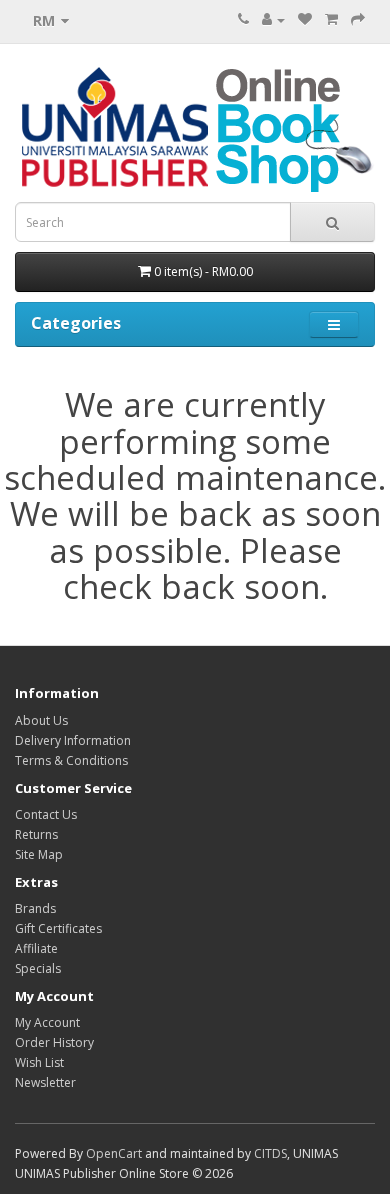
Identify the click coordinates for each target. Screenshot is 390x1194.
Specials (38, 968)
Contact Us (46, 814)
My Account (47, 1022)
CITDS (270, 1153)
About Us (41, 720)
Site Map (39, 854)
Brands (35, 908)
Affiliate (36, 948)
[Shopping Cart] (331, 19)
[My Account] (273, 19)
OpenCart (114, 1153)
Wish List (39, 1062)
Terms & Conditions (71, 760)
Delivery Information (73, 740)
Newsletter (45, 1082)
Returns (36, 834)
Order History (54, 1042)
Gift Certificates (58, 928)
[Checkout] (358, 19)
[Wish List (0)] (305, 19)
